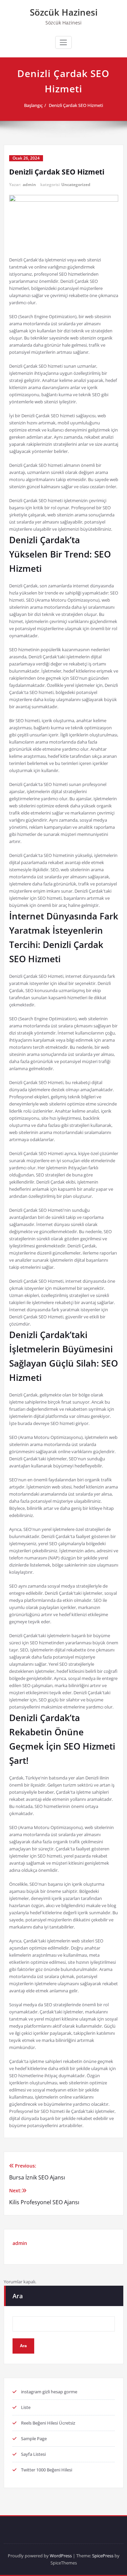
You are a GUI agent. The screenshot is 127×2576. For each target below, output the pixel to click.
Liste (26, 2407)
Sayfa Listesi (33, 2454)
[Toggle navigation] (63, 42)
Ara (18, 2296)
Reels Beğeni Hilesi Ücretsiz (48, 2423)
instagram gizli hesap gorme (49, 2392)
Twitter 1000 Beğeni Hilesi (47, 2470)
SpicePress (103, 2556)
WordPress (61, 2556)
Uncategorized (76, 185)
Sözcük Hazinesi (64, 12)
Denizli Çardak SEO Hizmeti (76, 105)
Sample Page (34, 2438)
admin (29, 185)
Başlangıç (33, 105)
